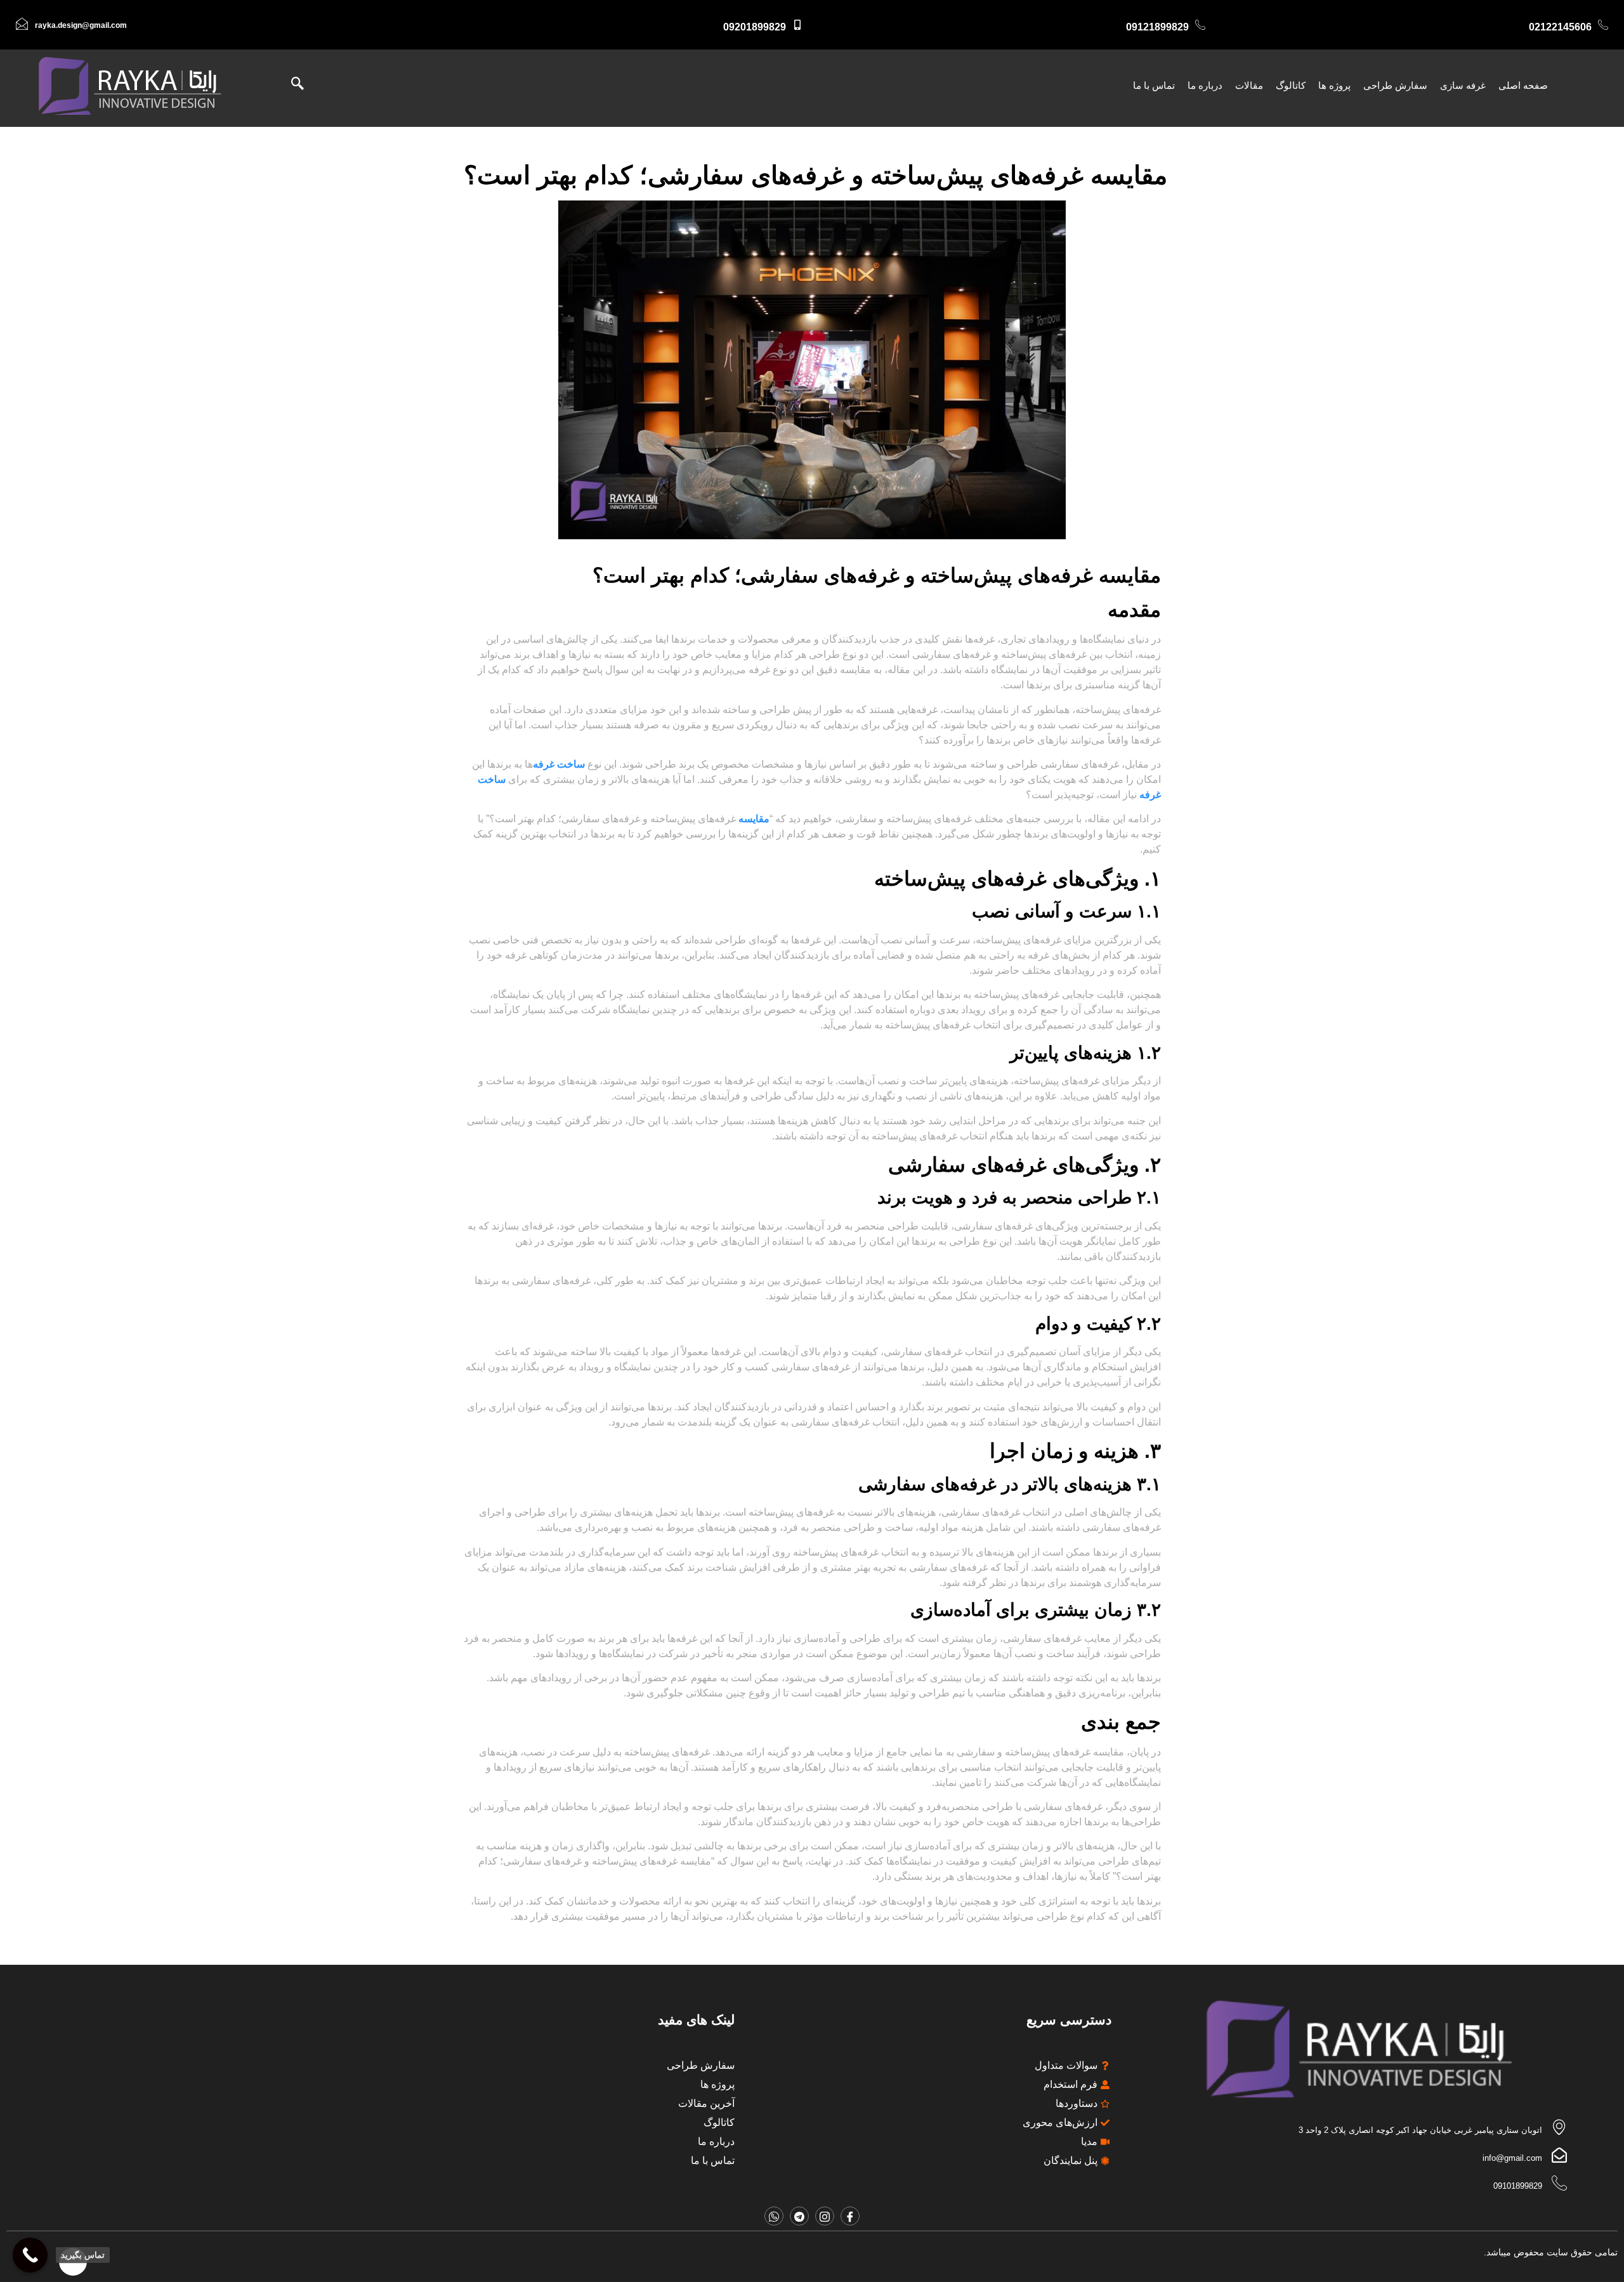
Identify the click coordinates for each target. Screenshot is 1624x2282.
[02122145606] (1603, 25)
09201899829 (755, 27)
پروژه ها (1334, 85)
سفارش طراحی (1395, 85)
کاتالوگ (1291, 85)
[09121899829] (1200, 25)
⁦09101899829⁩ (1518, 2186)
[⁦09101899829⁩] (1559, 2183)
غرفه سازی (1463, 85)
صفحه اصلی (1523, 85)
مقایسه (754, 819)
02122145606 (1560, 27)
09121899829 (1157, 27)
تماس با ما (1154, 85)
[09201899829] (797, 25)
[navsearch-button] (304, 86)
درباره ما (1205, 85)
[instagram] (825, 2216)
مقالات (1249, 85)
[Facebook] (850, 2216)
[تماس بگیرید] (30, 2255)
